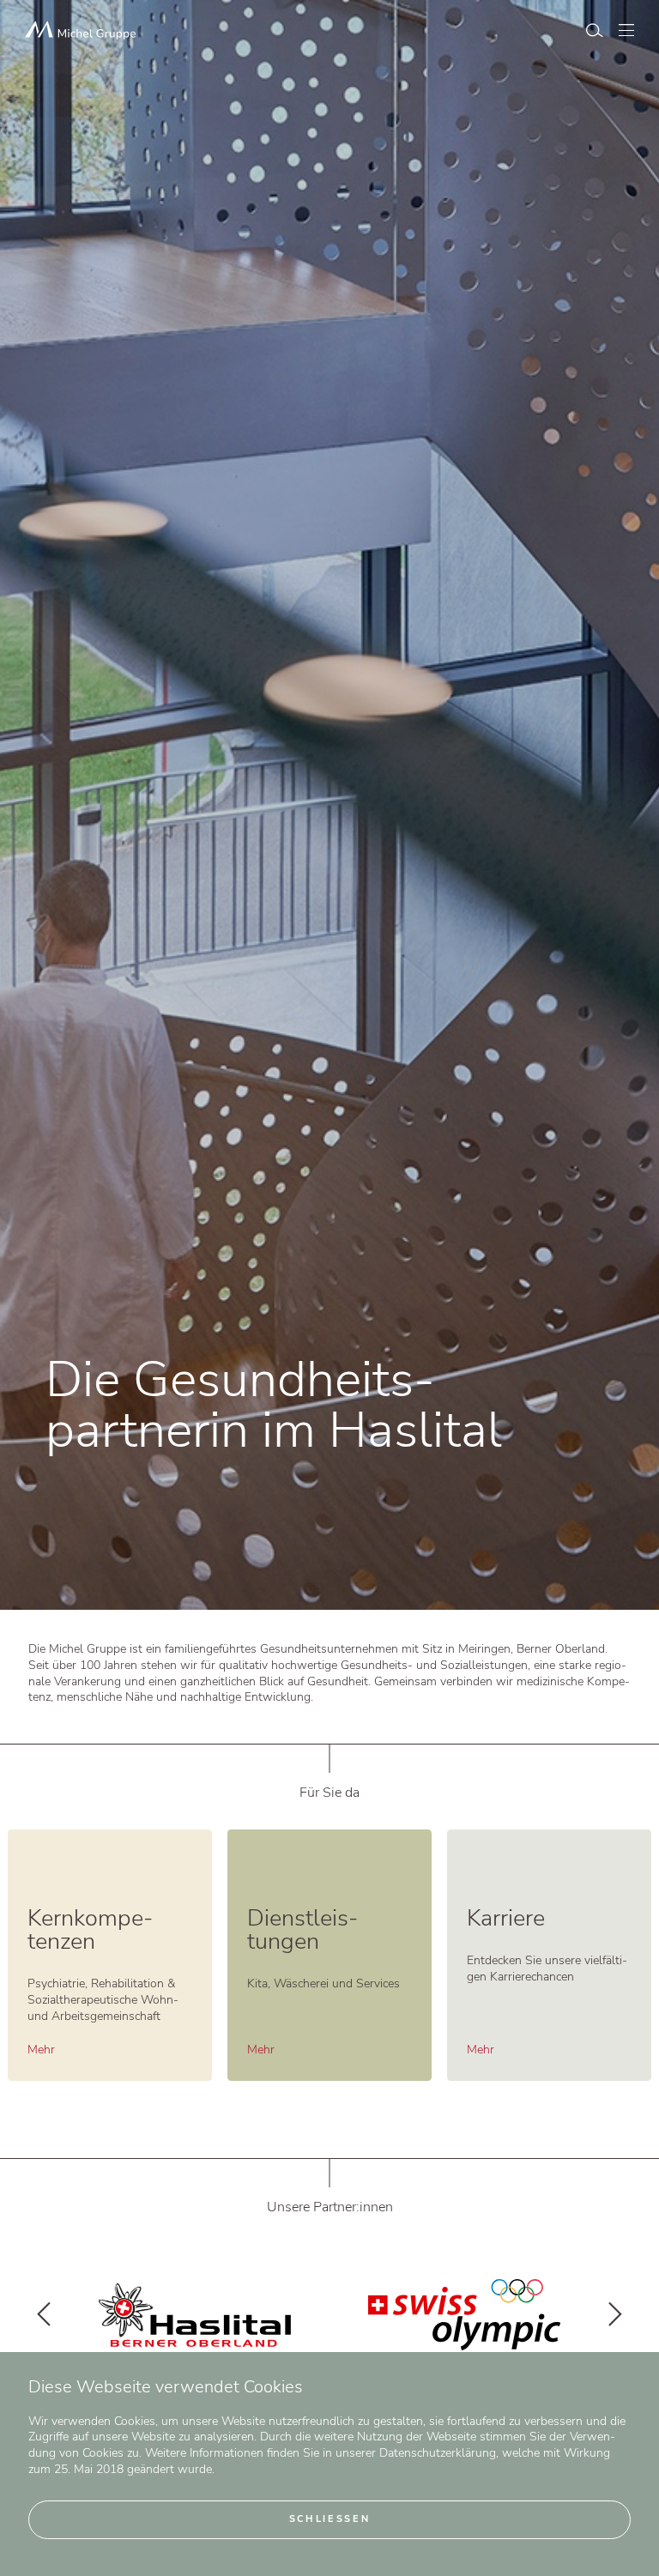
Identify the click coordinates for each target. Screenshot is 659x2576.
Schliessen (330, 2519)
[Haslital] (465, 2315)
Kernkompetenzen (90, 1930)
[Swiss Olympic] (194, 2315)
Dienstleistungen (302, 1930)
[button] (44, 2315)
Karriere (506, 1918)
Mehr (41, 2050)
